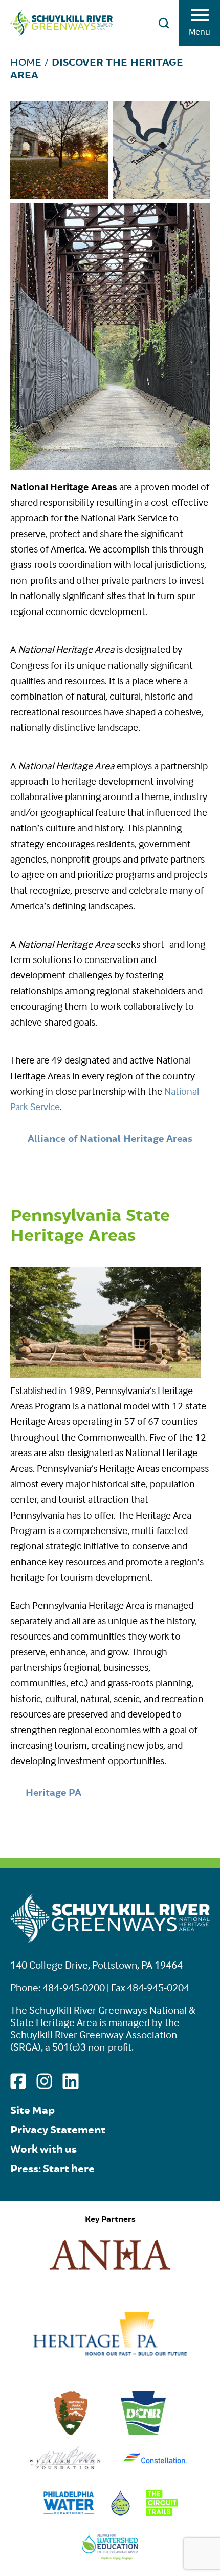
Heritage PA (53, 1793)
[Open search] (164, 23)
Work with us (43, 2149)
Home (26, 62)
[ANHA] (110, 2273)
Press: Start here (52, 2169)
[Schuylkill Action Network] (120, 2512)
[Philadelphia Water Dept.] (69, 2512)
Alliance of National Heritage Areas (110, 1139)
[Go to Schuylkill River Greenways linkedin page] (70, 2081)
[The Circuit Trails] (162, 2512)
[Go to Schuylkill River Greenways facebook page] (18, 2081)
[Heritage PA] (110, 2352)
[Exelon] (155, 2468)
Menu (200, 32)
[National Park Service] (71, 2432)
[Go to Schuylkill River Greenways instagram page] (44, 2081)
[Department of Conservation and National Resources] (143, 2432)
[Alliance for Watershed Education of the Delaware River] (110, 2556)
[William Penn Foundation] (65, 2468)
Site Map (32, 2110)
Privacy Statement (58, 2130)
